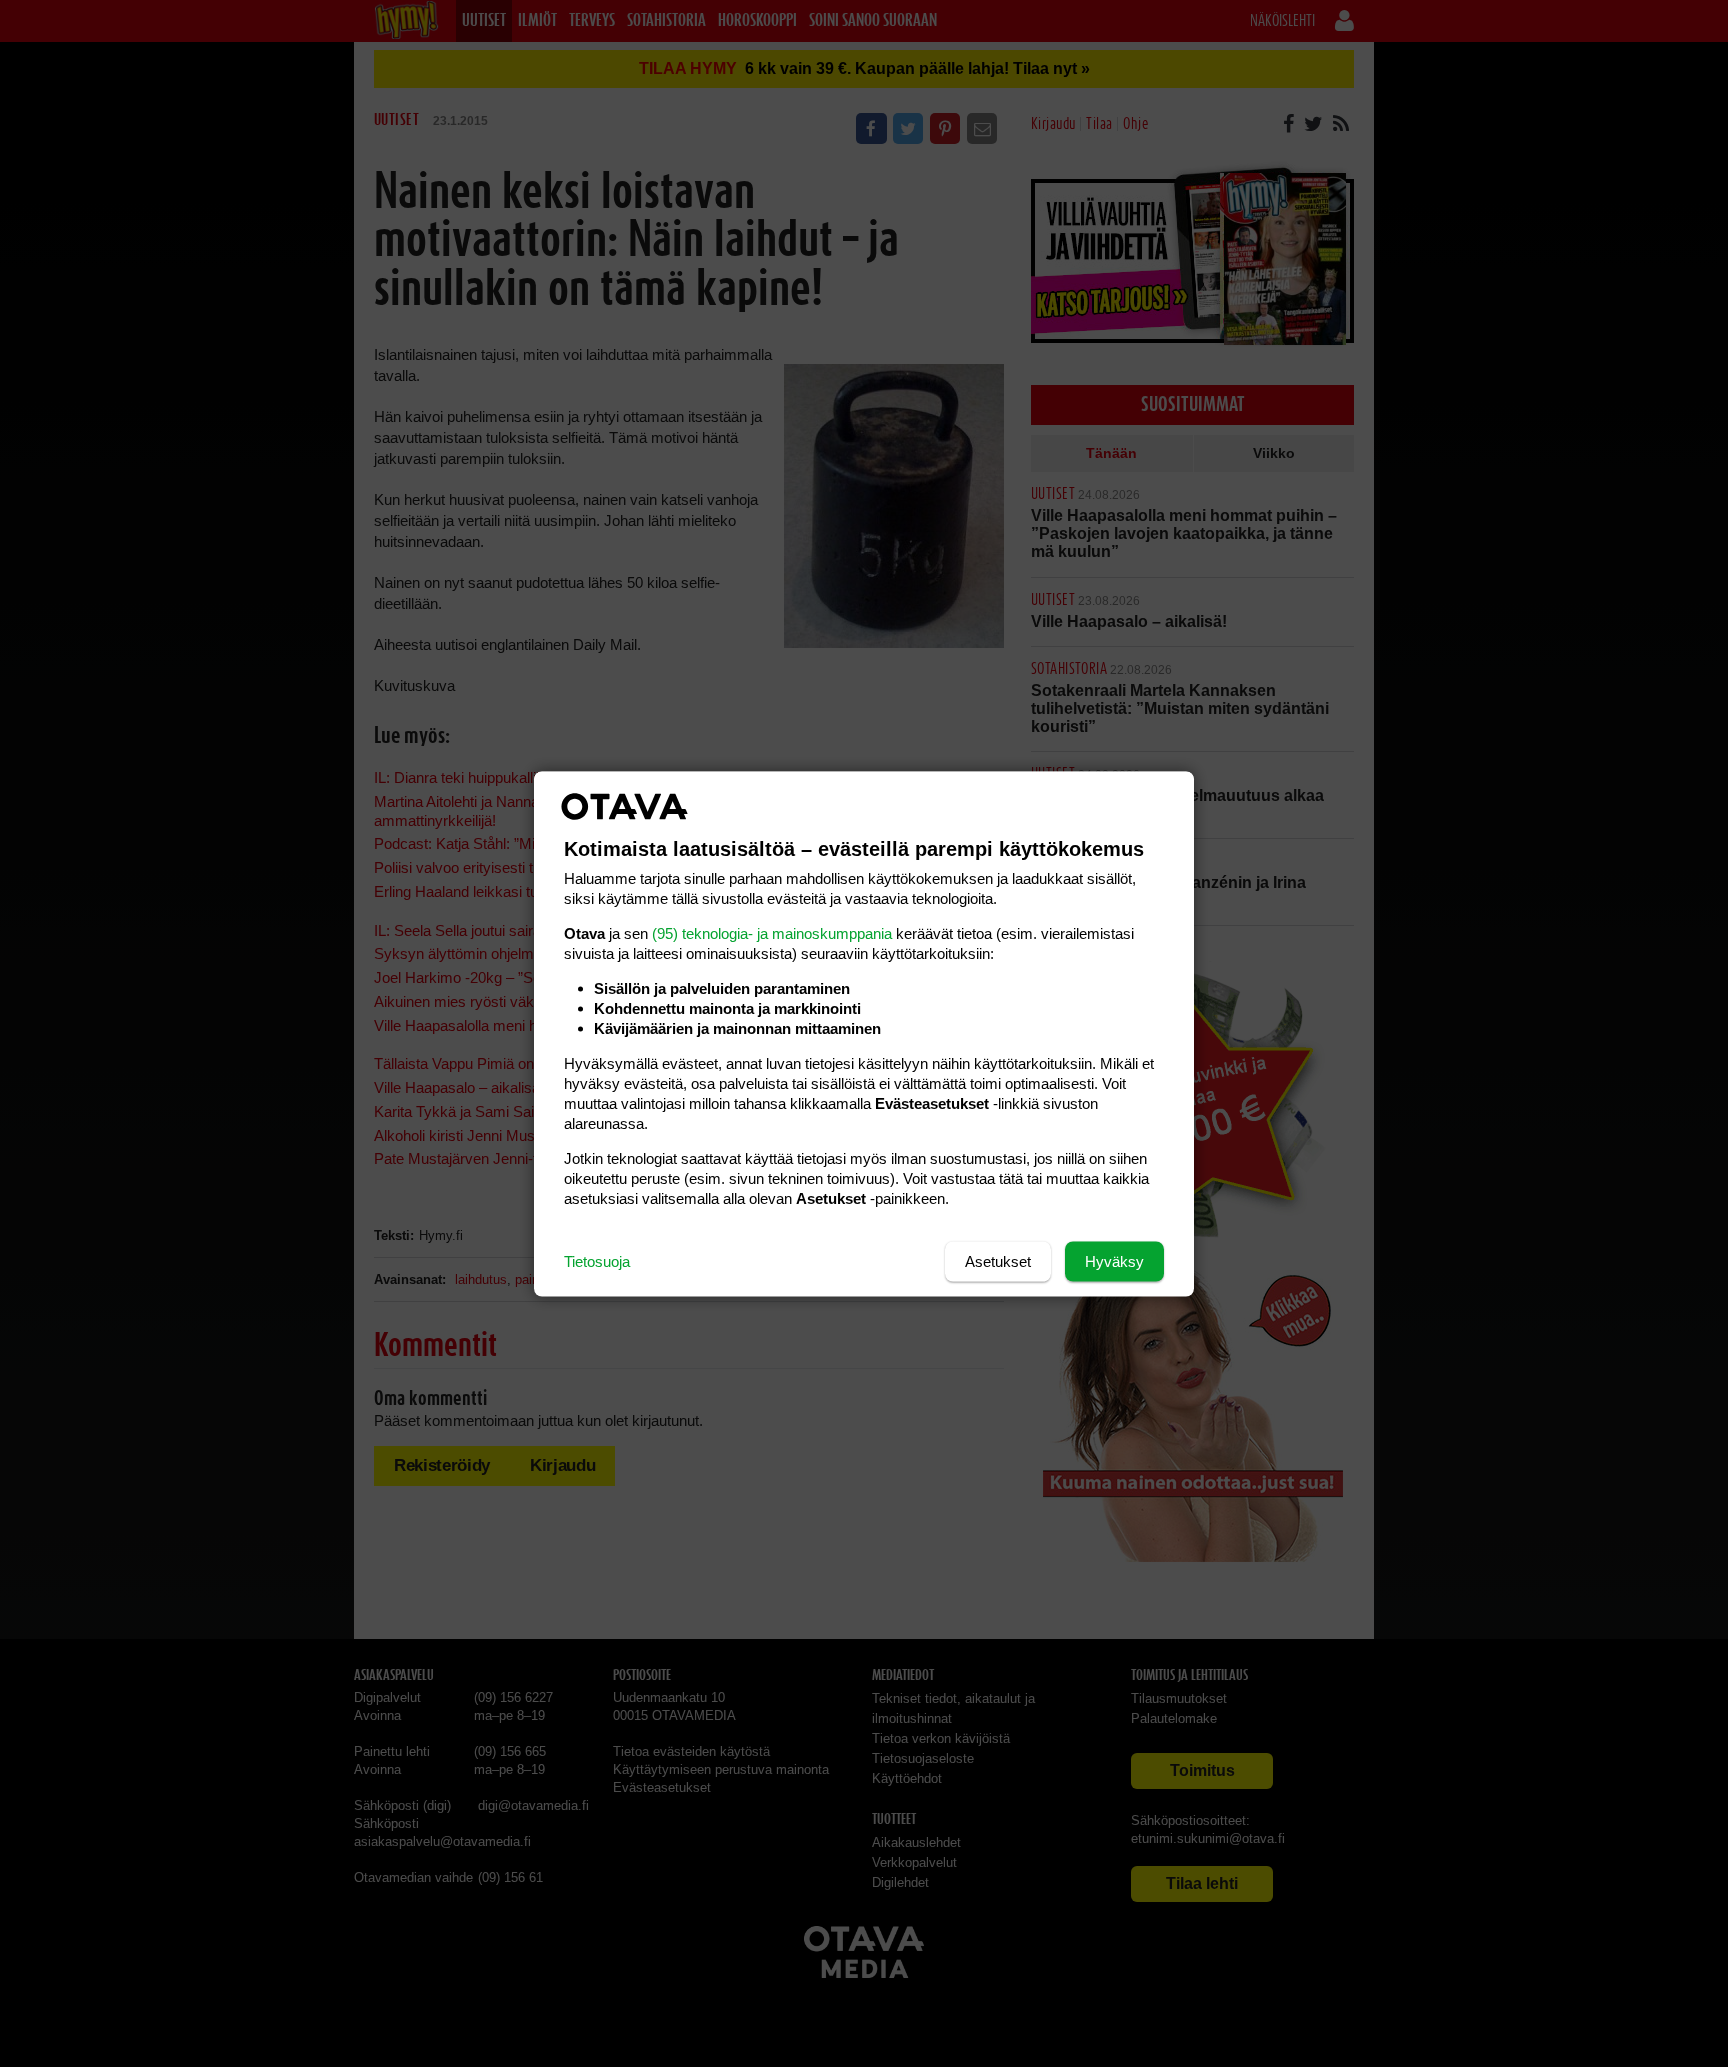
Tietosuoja (597, 1260)
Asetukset (998, 1260)
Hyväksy (1114, 1260)
